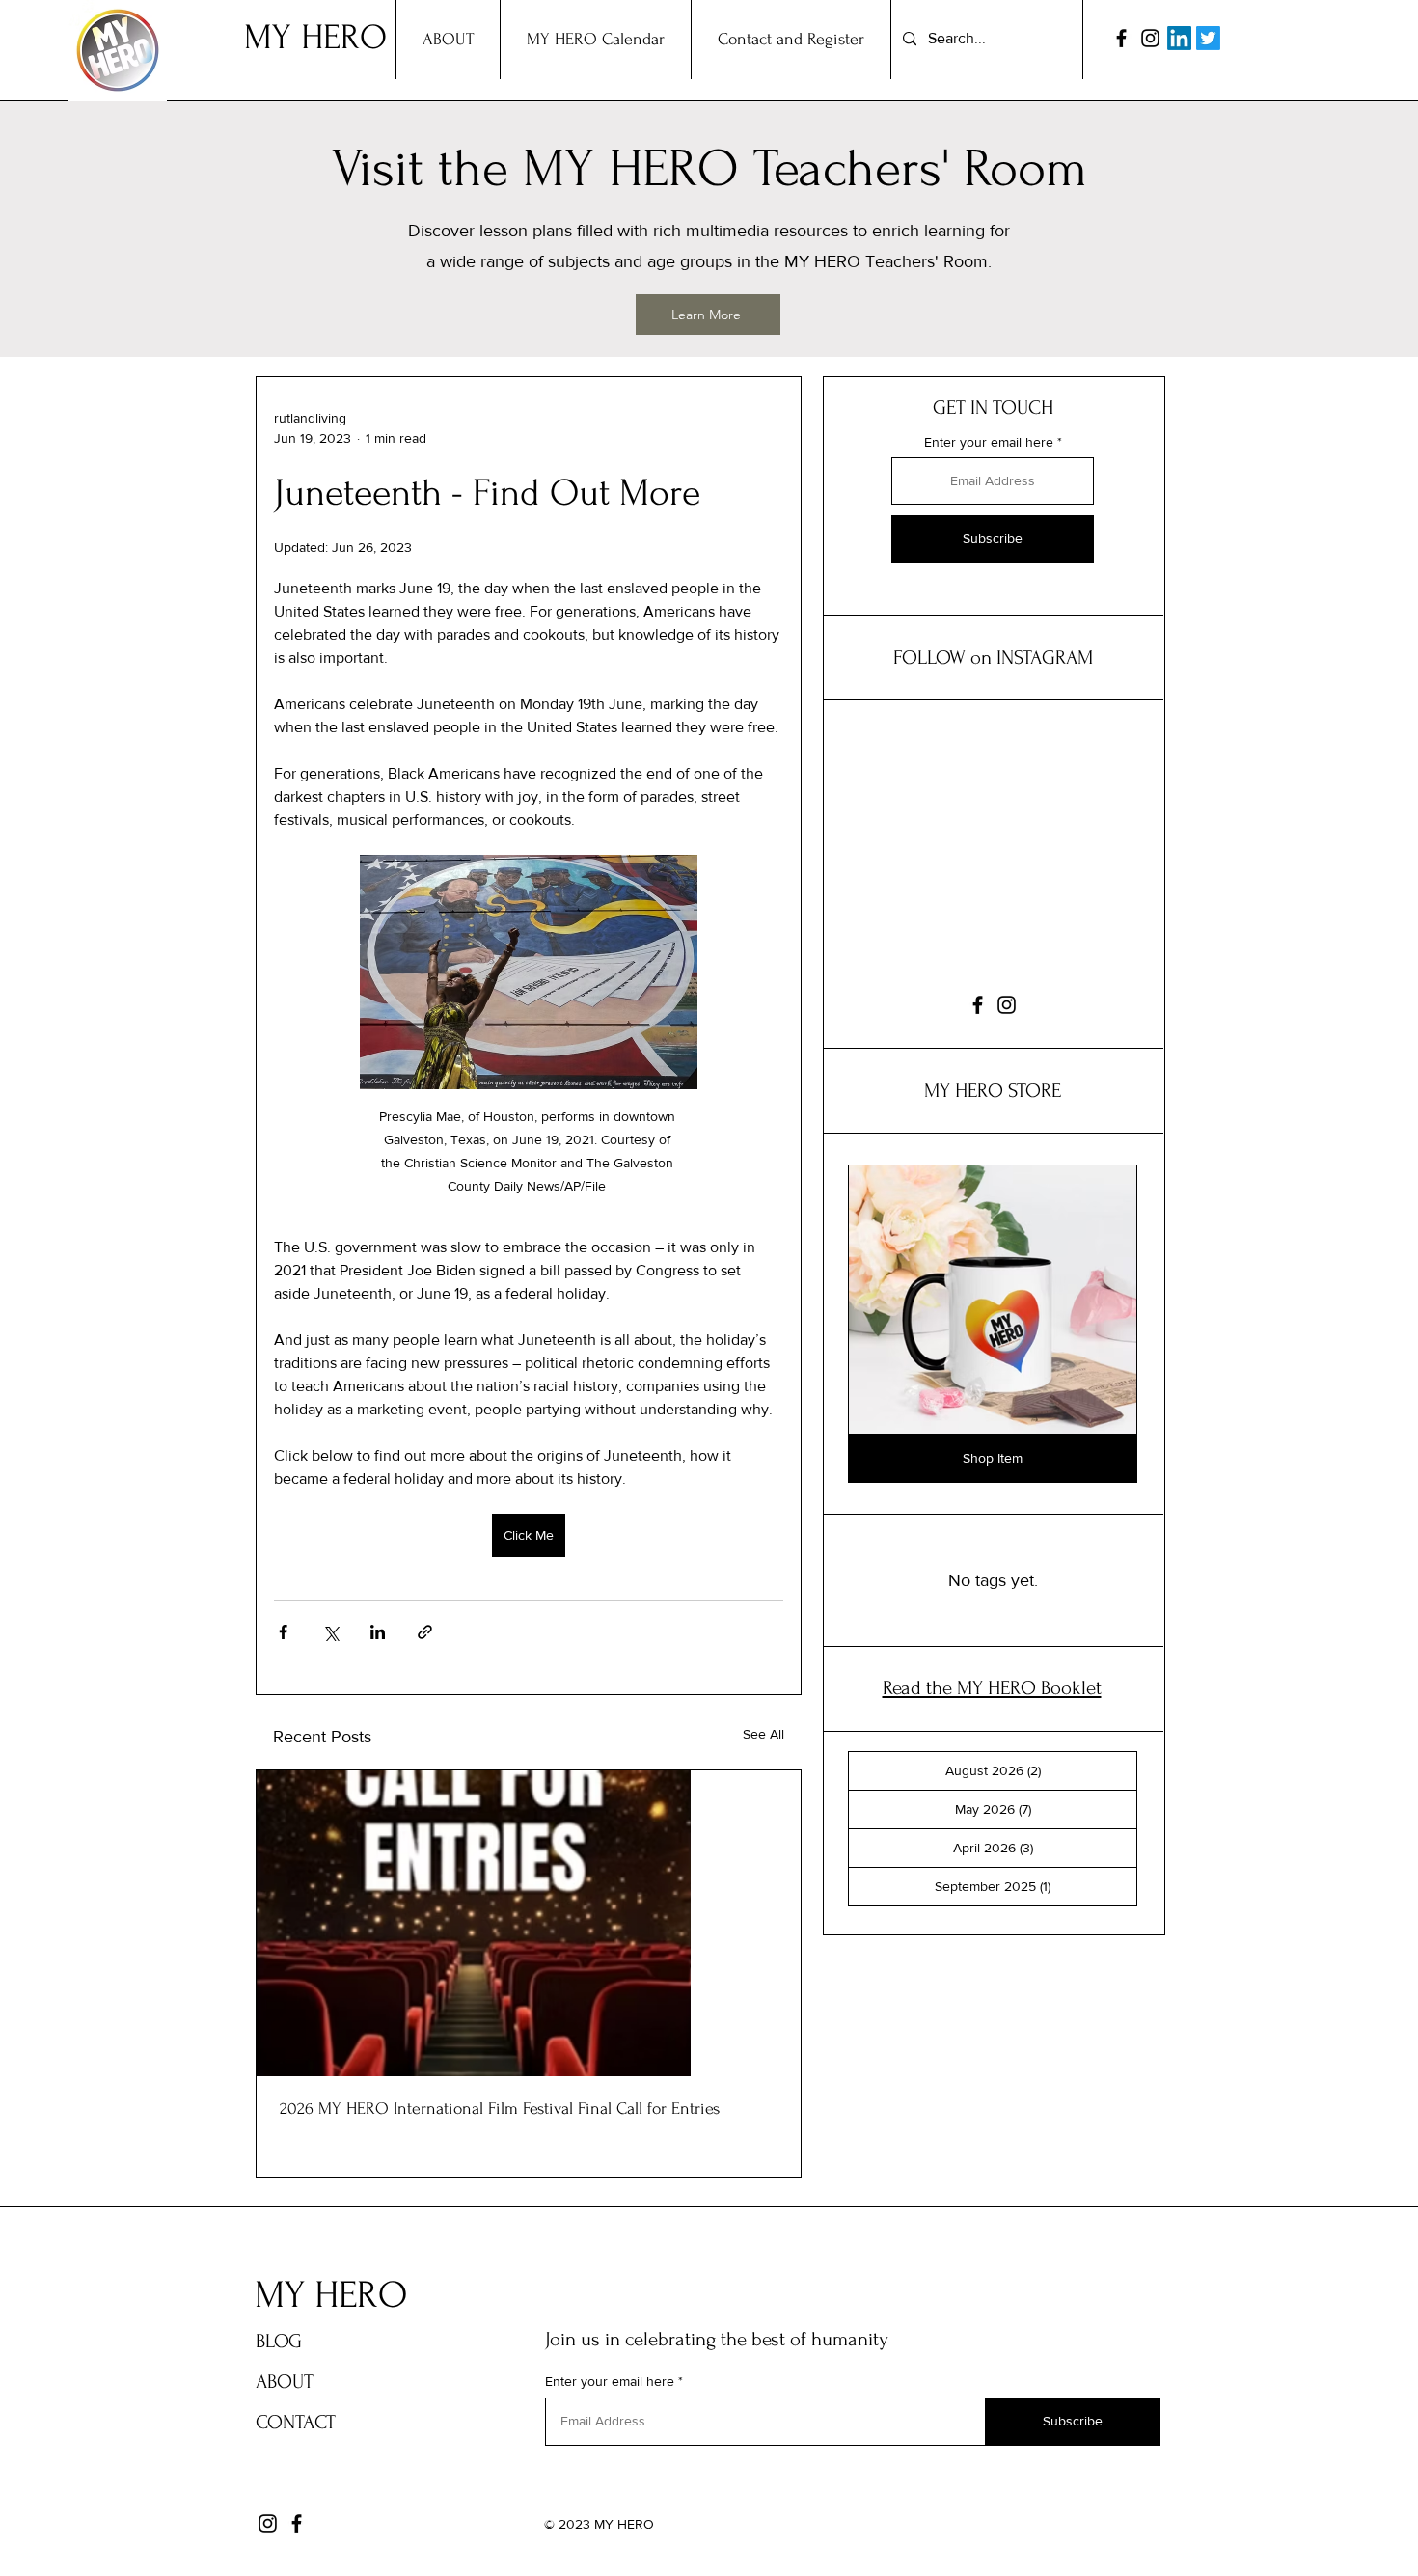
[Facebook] (1121, 38)
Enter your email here (989, 442)
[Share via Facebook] (283, 1632)
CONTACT (296, 2422)
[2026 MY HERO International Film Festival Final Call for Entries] (529, 1923)
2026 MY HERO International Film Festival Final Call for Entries (500, 2109)
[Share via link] (425, 1632)
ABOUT (285, 2382)
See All (764, 1734)
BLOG (279, 2341)
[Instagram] (1150, 38)
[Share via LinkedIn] (378, 1632)
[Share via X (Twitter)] (330, 1632)
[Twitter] (1208, 38)
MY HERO (315, 37)
